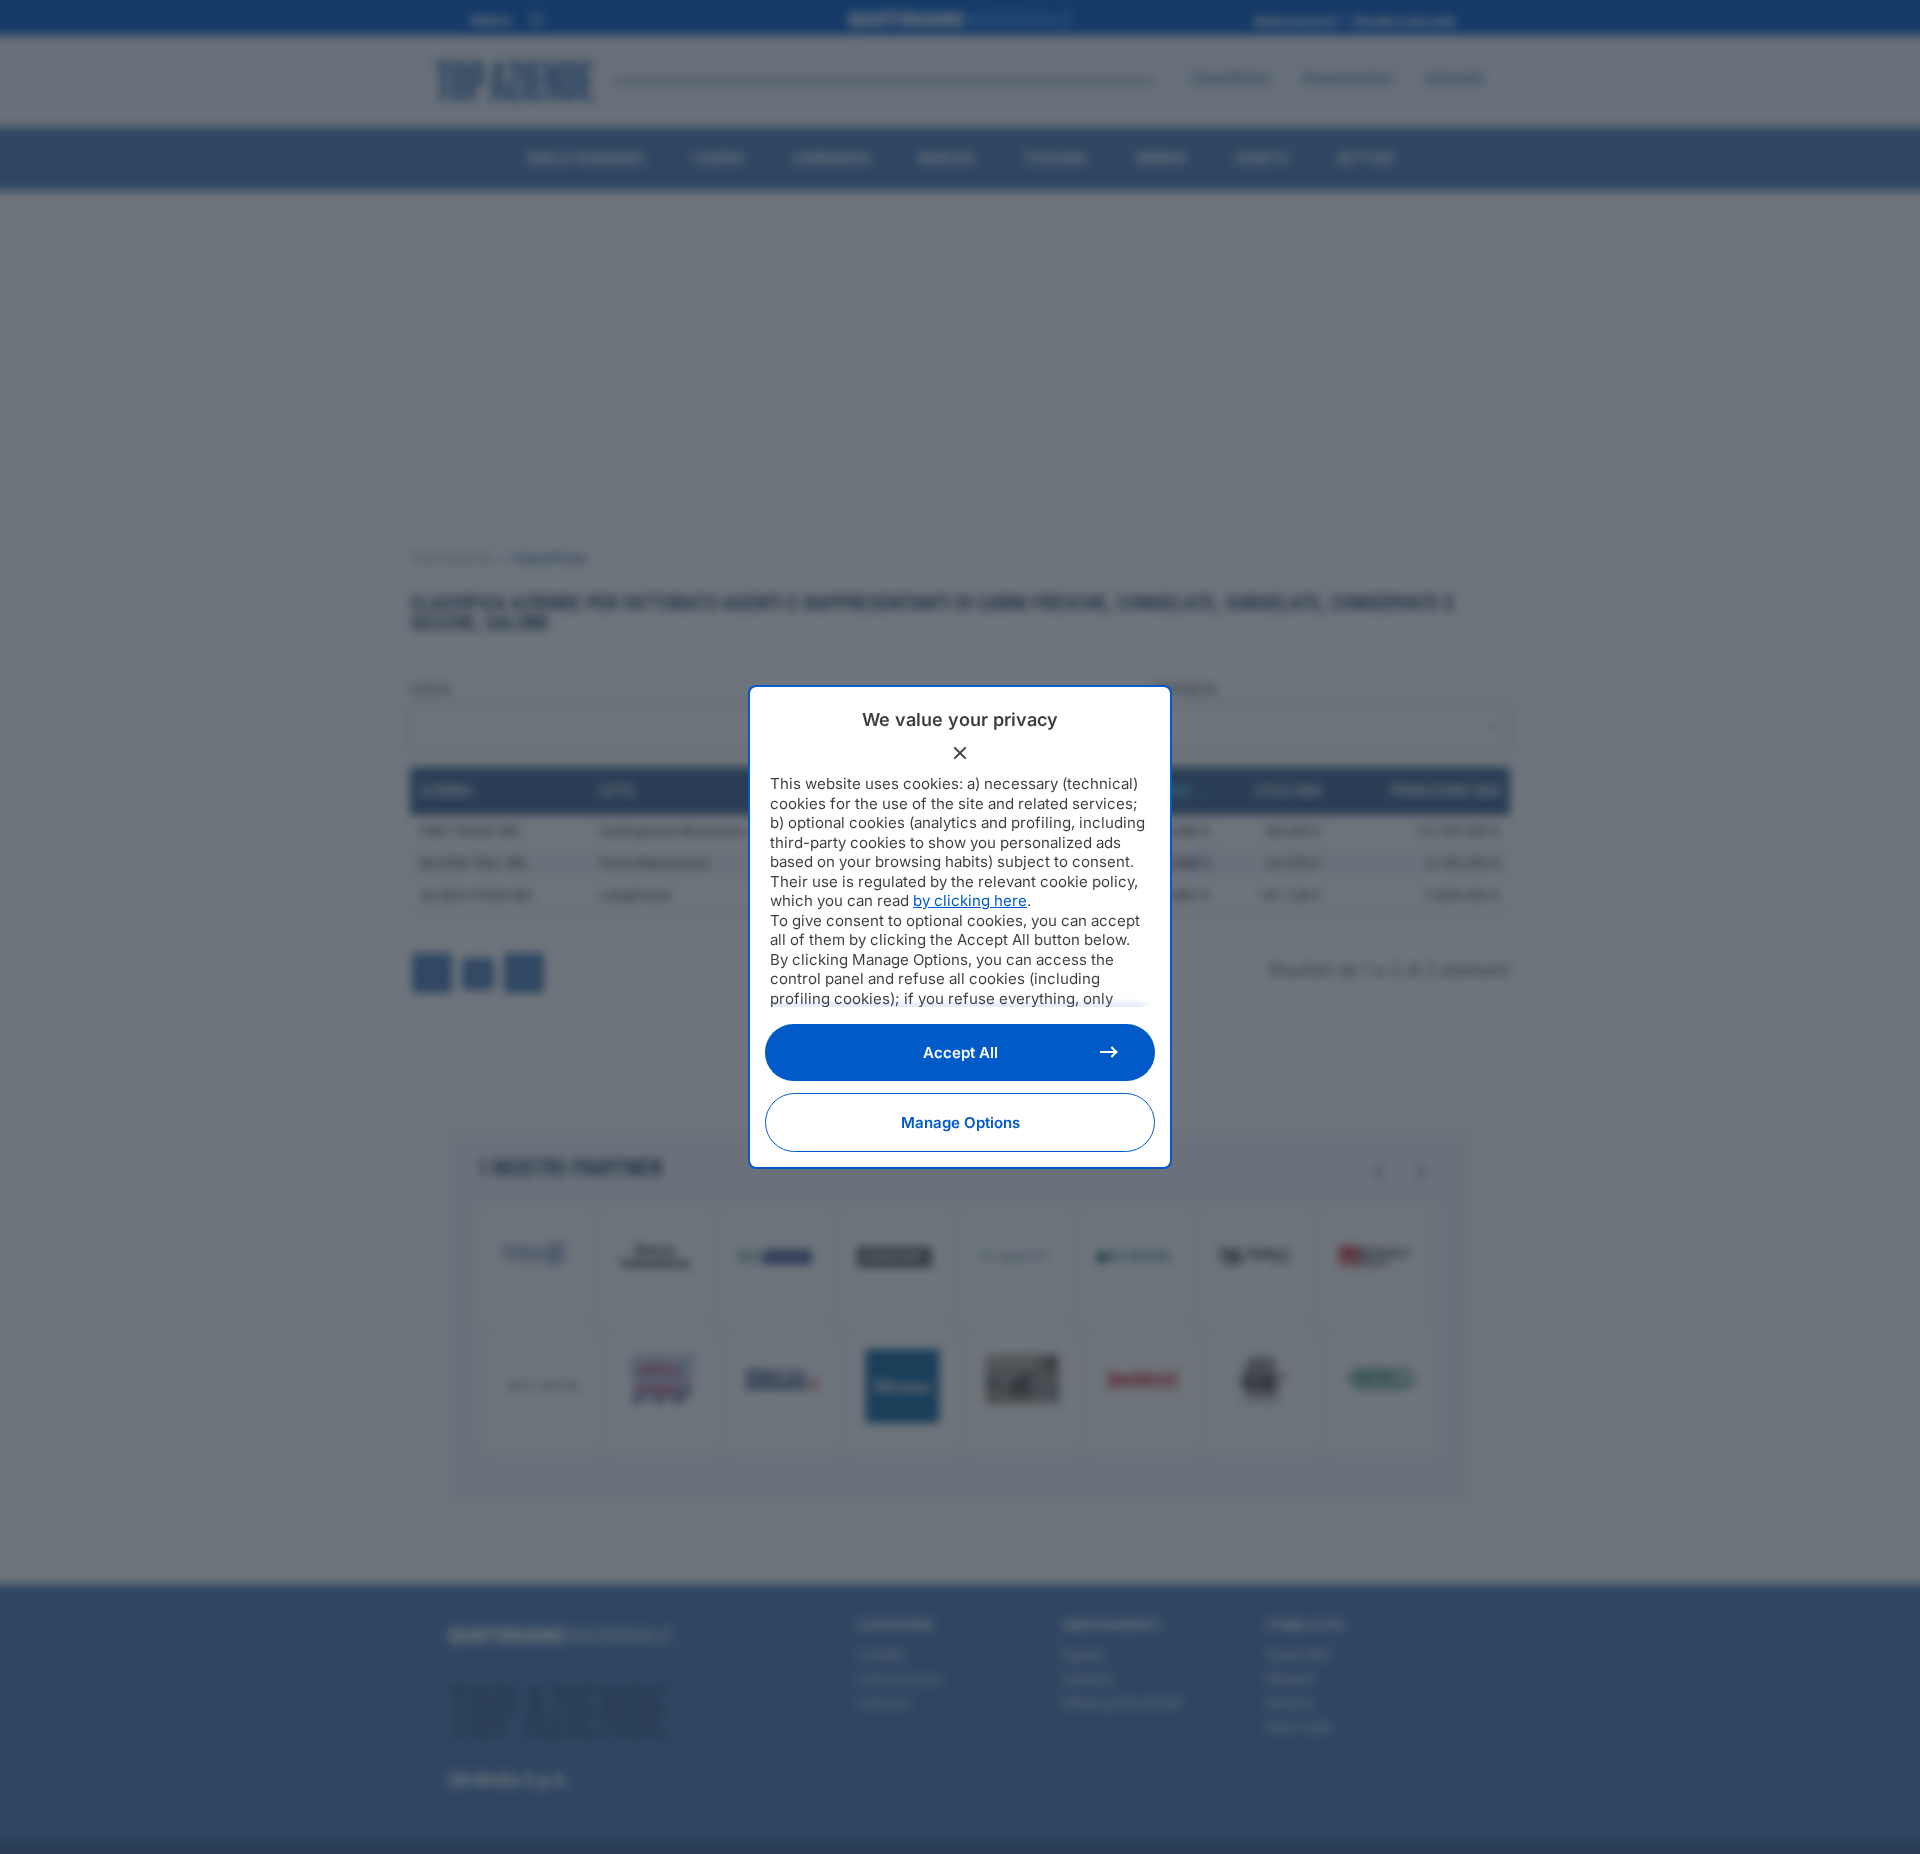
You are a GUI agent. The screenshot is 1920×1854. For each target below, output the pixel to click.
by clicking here (970, 900)
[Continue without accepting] (960, 753)
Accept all (960, 1052)
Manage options (960, 1122)
